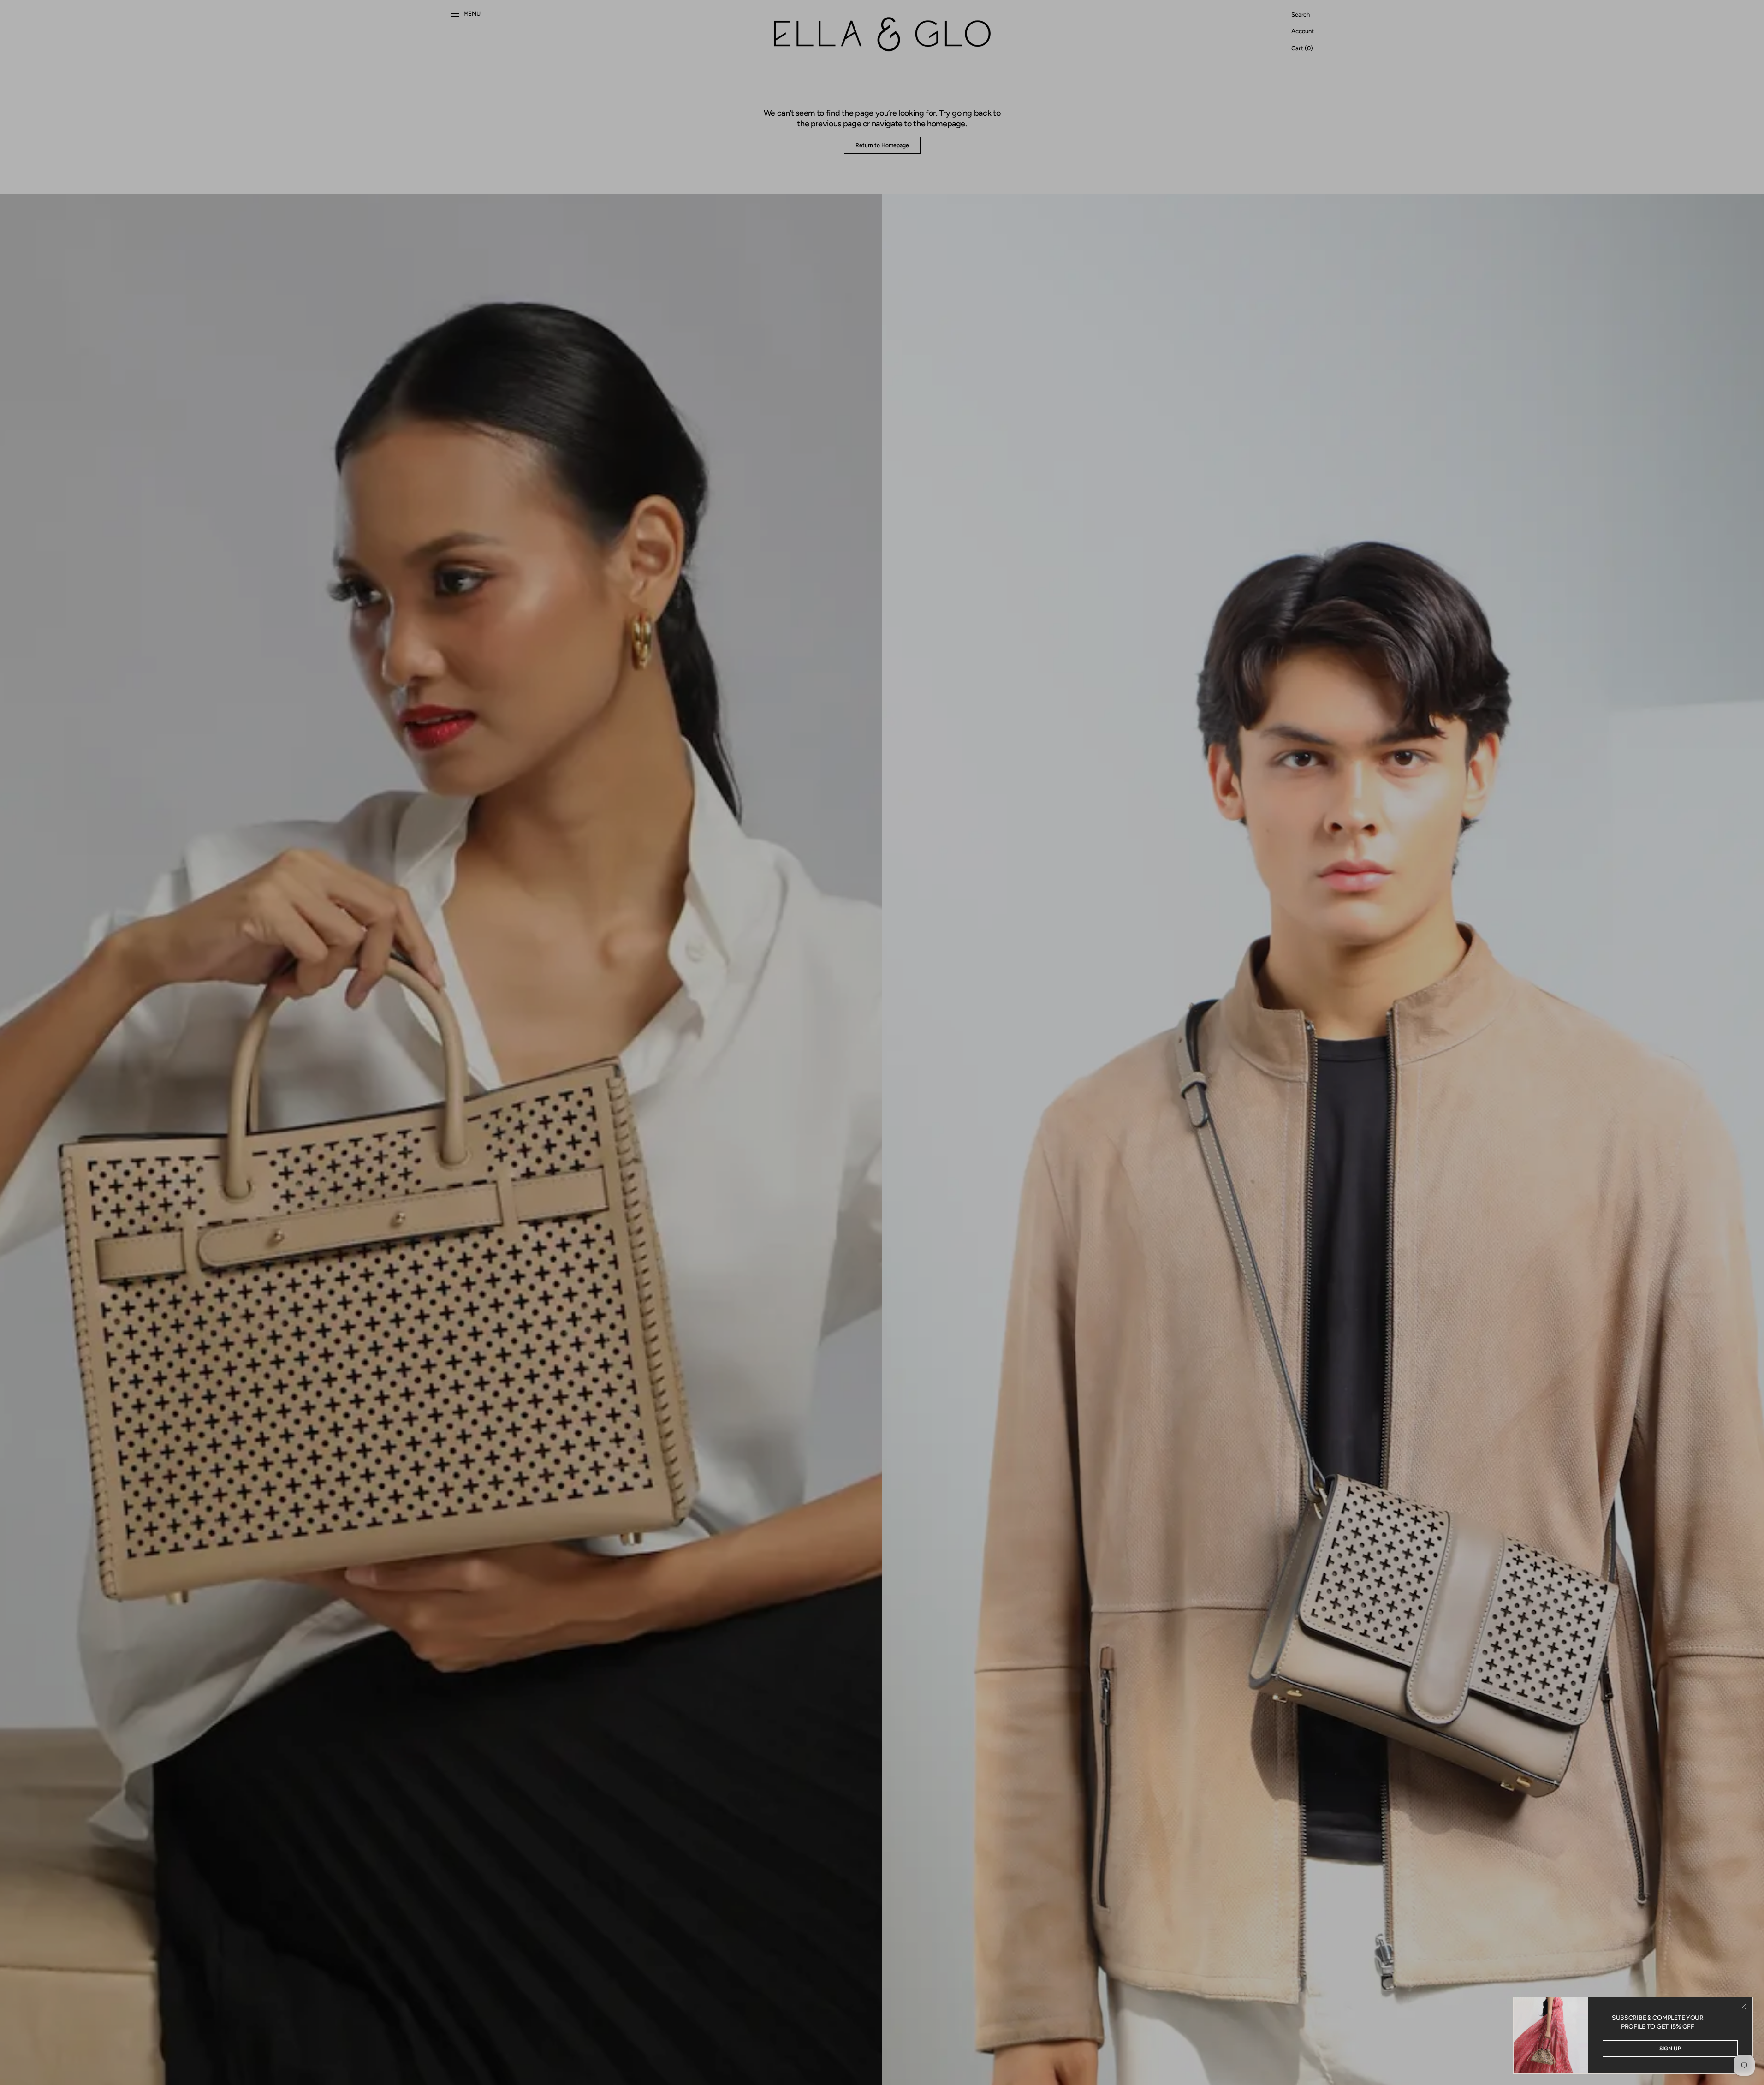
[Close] (1743, 2007)
